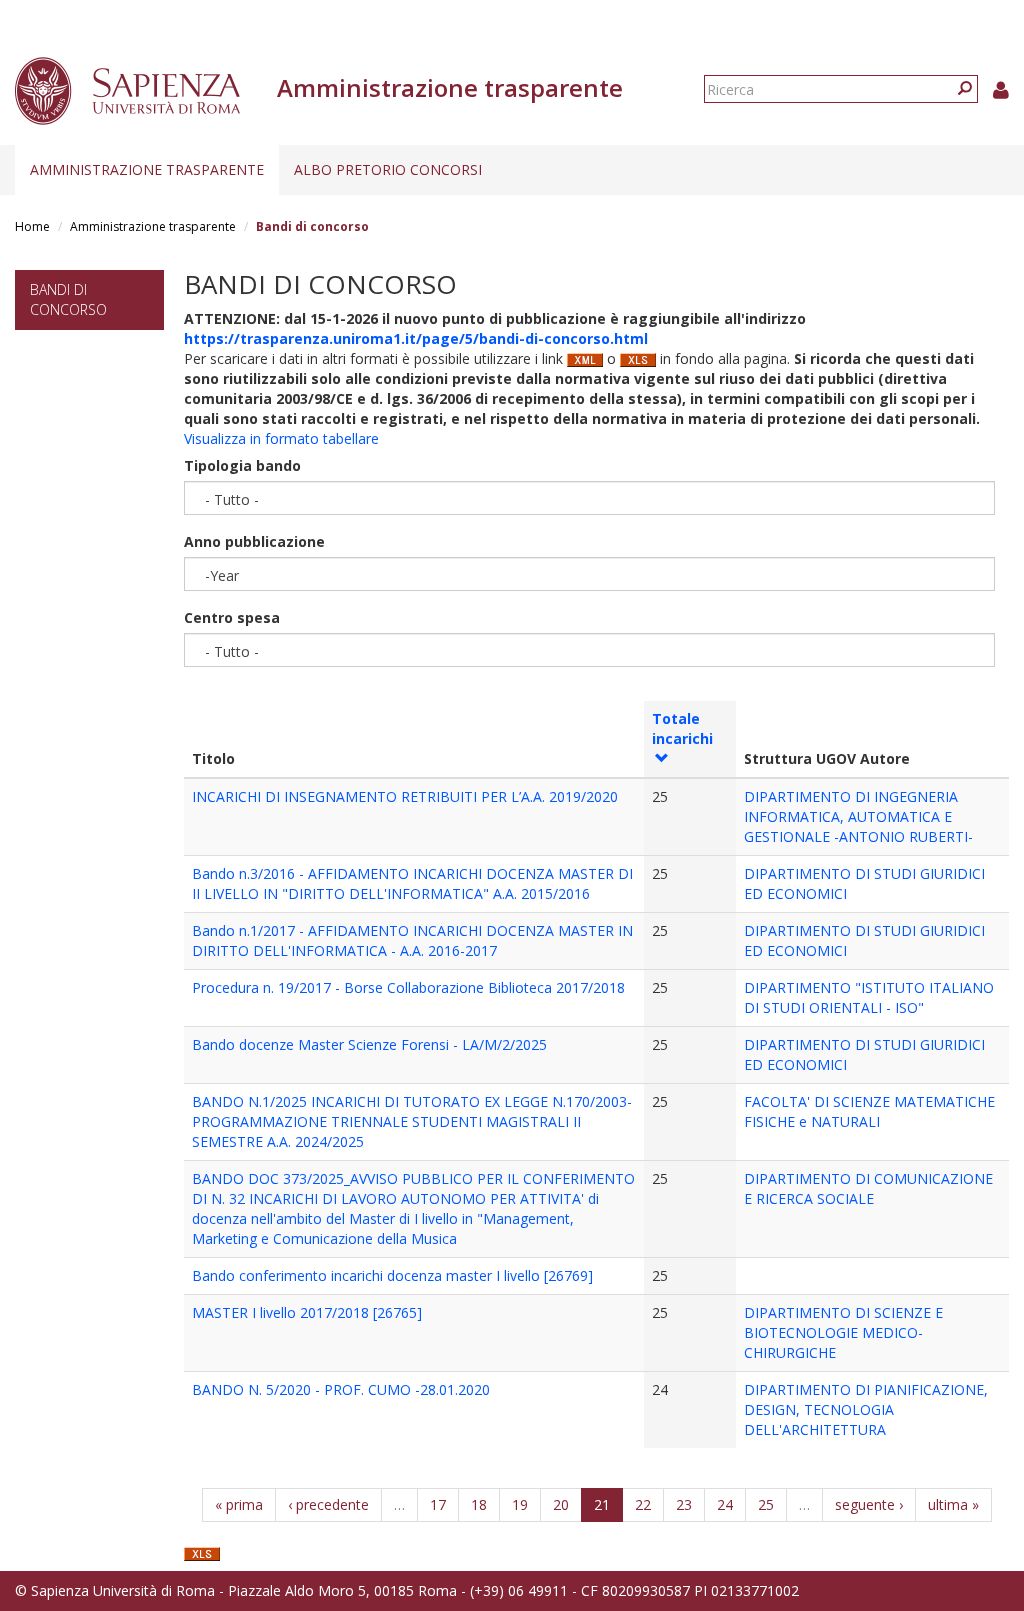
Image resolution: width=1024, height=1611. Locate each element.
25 (766, 1504)
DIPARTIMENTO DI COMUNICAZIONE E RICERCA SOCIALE (868, 1188)
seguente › (869, 1504)
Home (32, 226)
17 (438, 1504)
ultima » (953, 1504)
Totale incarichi (682, 728)
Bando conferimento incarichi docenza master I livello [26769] (392, 1275)
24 (725, 1504)
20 (561, 1504)
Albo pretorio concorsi (388, 169)
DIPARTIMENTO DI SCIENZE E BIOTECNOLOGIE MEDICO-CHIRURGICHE (843, 1332)
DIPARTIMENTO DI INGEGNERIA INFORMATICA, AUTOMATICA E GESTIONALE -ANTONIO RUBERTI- (858, 816)
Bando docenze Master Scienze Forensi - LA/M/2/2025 (369, 1044)
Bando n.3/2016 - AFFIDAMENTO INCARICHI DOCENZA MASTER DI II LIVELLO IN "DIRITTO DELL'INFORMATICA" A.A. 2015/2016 (412, 883)
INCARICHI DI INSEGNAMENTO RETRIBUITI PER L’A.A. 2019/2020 (405, 796)
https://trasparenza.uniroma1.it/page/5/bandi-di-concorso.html (416, 338)
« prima (239, 1504)
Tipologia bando (242, 465)
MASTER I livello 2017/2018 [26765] (307, 1312)
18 (479, 1504)
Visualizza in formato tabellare (281, 438)
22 (643, 1504)
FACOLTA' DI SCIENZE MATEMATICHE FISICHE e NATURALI (869, 1111)
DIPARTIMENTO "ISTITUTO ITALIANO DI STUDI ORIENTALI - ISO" (869, 997)
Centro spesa (232, 617)
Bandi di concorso (68, 299)
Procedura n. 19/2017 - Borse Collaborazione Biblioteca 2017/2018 (408, 987)
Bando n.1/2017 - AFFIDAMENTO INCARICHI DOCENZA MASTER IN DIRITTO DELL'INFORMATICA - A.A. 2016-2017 (412, 940)
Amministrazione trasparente (147, 169)
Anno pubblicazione (254, 541)
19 (520, 1504)
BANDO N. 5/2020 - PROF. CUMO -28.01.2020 (341, 1389)
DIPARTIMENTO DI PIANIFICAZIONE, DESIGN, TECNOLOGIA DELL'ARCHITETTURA (866, 1409)
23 (684, 1504)
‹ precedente (328, 1504)
